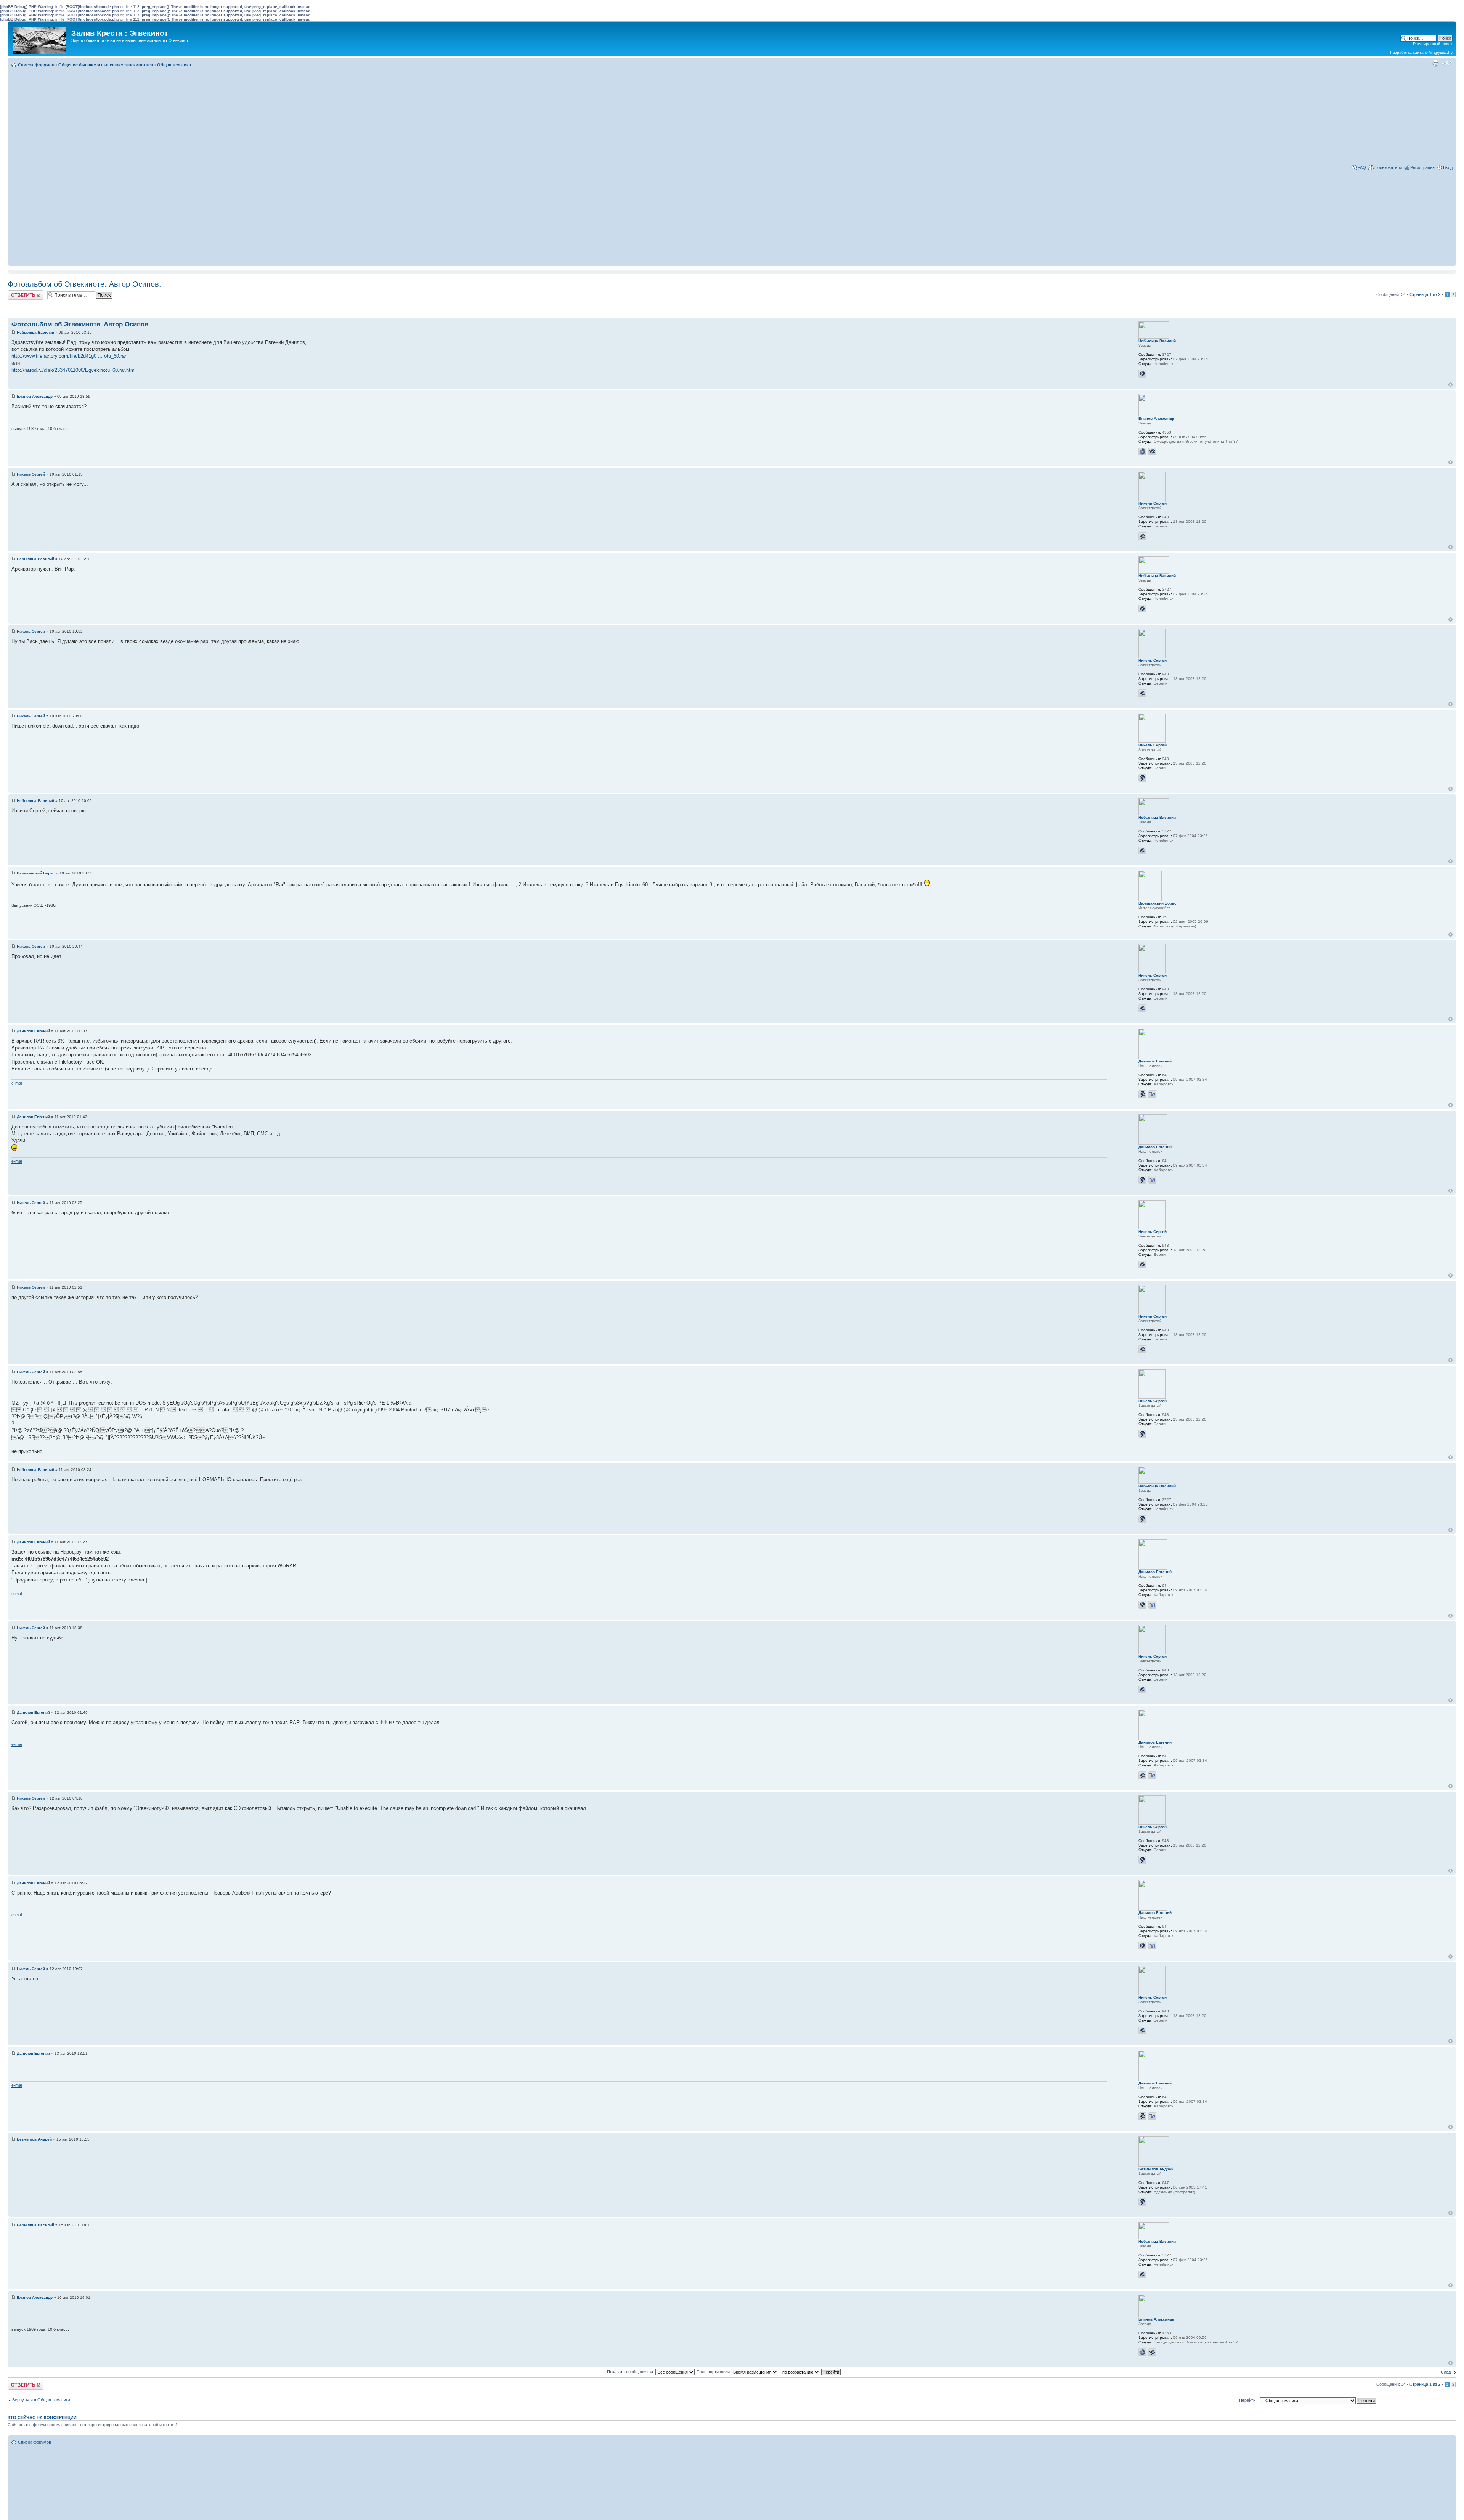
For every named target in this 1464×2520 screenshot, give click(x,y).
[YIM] (1152, 1094)
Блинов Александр (35, 396)
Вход (1448, 167)
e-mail (17, 1083)
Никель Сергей (31, 474)
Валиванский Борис (36, 873)
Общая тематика (174, 65)
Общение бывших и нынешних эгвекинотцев (106, 65)
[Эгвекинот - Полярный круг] (40, 39)
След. (1446, 2372)
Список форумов (36, 65)
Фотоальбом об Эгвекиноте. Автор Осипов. (84, 284)
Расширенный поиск (1433, 44)
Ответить (17, 292)
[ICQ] (1142, 374)
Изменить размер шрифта (1447, 63)
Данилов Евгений (33, 1031)
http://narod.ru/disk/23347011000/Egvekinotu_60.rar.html (74, 370)
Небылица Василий (35, 332)
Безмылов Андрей (34, 2139)
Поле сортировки (714, 2372)
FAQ (1362, 167)
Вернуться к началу (1450, 385)
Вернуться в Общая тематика (41, 2400)
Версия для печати (1435, 63)
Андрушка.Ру (1441, 52)
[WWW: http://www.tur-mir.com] (1142, 452)
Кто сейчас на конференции (42, 2417)
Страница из (1425, 294)
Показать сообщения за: (631, 2372)
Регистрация (1422, 167)
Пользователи (1388, 167)
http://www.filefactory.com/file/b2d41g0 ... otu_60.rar (69, 356)
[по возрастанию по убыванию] (811, 2372)
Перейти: (1248, 2400)
